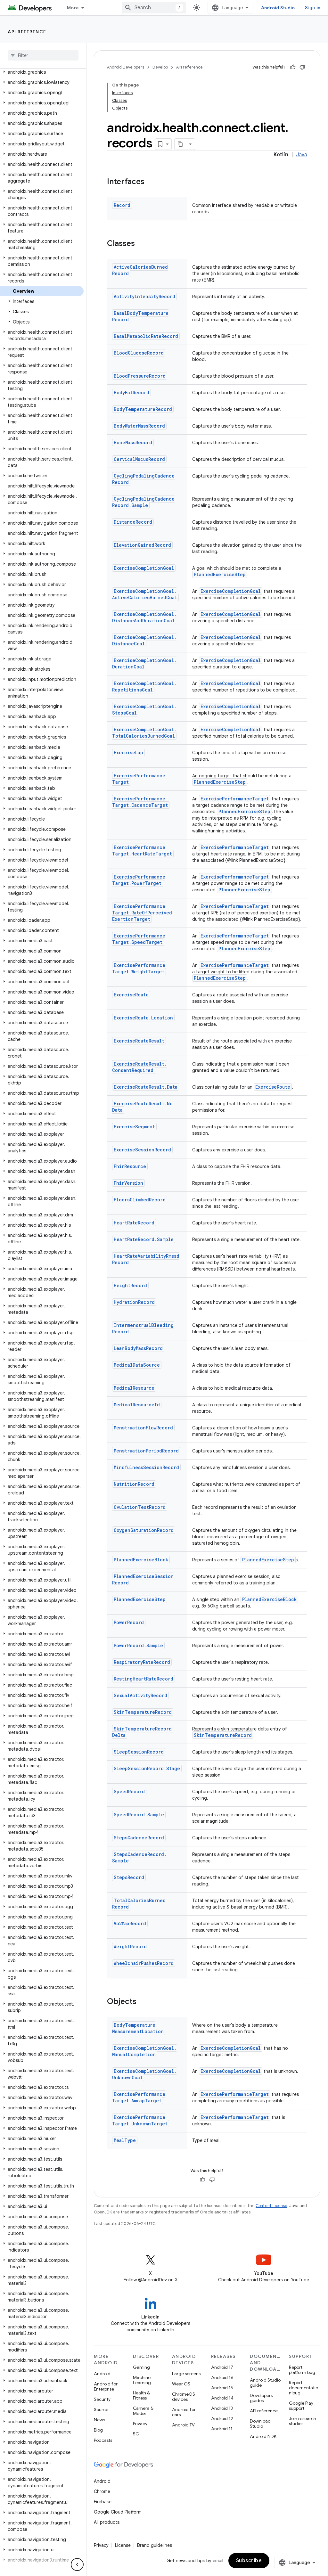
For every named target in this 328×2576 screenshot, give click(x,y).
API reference (27, 32)
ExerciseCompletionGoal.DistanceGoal (144, 640)
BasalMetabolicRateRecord (146, 336)
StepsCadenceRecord (139, 1838)
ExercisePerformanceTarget (235, 799)
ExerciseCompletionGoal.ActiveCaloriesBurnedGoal (145, 594)
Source (101, 2409)
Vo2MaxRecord (130, 1923)
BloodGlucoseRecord (139, 353)
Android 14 (222, 2398)
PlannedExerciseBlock (141, 1560)
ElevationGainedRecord (142, 545)
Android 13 (222, 2408)
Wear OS (181, 2384)
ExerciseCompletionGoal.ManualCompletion (144, 2051)
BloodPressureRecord (140, 376)
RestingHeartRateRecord (143, 1679)
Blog (98, 2430)
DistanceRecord (133, 522)
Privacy (140, 2424)
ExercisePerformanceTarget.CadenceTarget (140, 802)
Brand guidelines (155, 2545)
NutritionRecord (134, 1484)
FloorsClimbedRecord (140, 1200)
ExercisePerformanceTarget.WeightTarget (139, 968)
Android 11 (222, 2429)
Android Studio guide (265, 2383)
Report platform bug (302, 2370)
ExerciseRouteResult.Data (146, 1087)
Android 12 (222, 2418)
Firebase (103, 2502)
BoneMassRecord (133, 442)
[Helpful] (293, 67)
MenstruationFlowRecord (143, 1428)
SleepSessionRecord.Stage (147, 1768)
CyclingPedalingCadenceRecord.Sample (143, 502)
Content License (271, 2206)
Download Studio (260, 2424)
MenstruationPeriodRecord (146, 1451)
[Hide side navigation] (77, 2564)
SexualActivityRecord (140, 1695)
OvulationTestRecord (140, 1507)
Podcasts (103, 2440)
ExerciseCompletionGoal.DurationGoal (144, 663)
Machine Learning (142, 2380)
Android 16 (222, 2377)
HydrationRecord (134, 1302)
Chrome (102, 2491)
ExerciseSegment (134, 1127)
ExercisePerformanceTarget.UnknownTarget (140, 2120)
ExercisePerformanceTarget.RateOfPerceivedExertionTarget (142, 913)
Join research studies (303, 2421)
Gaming (141, 2367)
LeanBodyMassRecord (138, 1348)
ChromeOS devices (184, 2397)
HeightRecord (130, 1285)
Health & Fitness (141, 2395)
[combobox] (154, 8)
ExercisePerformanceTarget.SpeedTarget (139, 939)
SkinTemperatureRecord (143, 1712)
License (123, 2545)
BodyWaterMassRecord (139, 426)
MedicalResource (134, 1388)
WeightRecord (130, 1946)
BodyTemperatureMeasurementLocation (138, 2028)
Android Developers (126, 67)
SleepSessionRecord (139, 1752)
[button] (42, 72)
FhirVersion (128, 1183)
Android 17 (222, 2367)
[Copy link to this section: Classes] (141, 244)
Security (102, 2399)
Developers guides (261, 2398)
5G (136, 2434)
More (73, 8)
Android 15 (222, 2388)
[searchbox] (43, 55)
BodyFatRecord (131, 393)
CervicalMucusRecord (139, 459)
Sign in (313, 8)
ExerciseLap (128, 752)
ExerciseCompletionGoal (144, 568)
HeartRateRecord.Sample (144, 1239)
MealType (125, 2140)
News (99, 2420)
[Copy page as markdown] (180, 144)
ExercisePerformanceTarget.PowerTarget (139, 880)
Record (122, 205)
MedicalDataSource (137, 1365)
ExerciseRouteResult (139, 1041)
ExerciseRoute (131, 995)
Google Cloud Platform (118, 2512)
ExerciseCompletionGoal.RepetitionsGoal (144, 687)
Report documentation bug (303, 2388)
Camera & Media (143, 2411)
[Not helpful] (302, 67)
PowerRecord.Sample (138, 1645)
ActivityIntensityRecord (144, 296)
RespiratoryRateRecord (142, 1662)
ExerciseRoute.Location (143, 1018)
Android (102, 2374)
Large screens (186, 2374)
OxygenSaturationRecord (144, 1530)
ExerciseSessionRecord (142, 1150)
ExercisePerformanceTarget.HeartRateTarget (142, 850)
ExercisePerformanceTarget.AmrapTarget (139, 2097)
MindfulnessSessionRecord (146, 1467)
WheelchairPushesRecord (144, 1963)
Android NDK (263, 2436)
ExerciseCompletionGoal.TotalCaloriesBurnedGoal (144, 733)
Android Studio (278, 8)
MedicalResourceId (137, 1405)
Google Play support (301, 2406)
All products (107, 2522)
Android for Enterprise (106, 2386)
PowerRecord (129, 1622)
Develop (160, 67)
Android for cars (184, 2412)
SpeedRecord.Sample (139, 1815)
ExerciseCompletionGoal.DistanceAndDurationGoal (144, 617)
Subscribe (249, 2561)
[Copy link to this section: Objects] (143, 2002)
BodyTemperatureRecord (143, 409)
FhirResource (130, 1166)
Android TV (183, 2425)
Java (302, 155)
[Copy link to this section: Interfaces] (151, 182)
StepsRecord (129, 1877)
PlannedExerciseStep (220, 574)
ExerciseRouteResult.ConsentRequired (139, 1067)
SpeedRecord (129, 1791)
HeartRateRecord (134, 1223)
